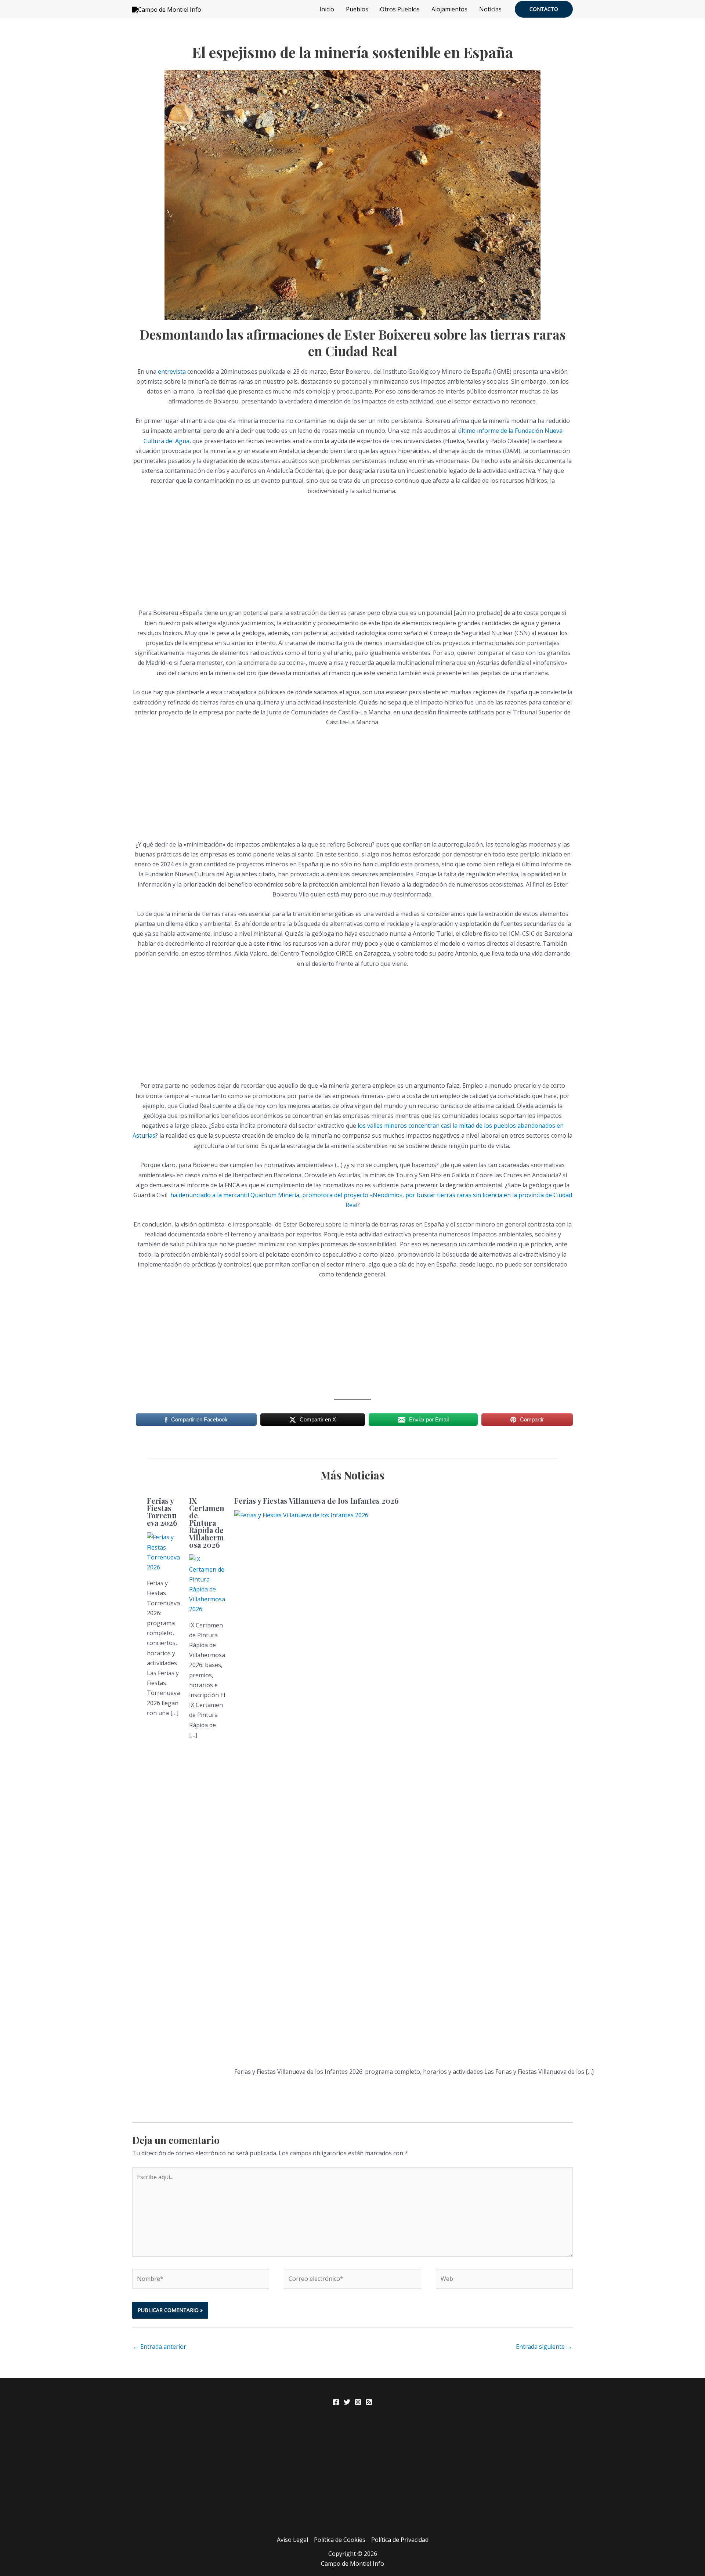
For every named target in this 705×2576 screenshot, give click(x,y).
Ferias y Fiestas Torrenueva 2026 (162, 1512)
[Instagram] (358, 2402)
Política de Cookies (340, 2540)
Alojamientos (449, 9)
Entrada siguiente (544, 2347)
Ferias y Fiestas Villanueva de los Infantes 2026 (317, 1501)
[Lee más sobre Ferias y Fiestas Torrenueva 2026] (163, 1552)
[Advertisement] (352, 557)
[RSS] (369, 2402)
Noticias (490, 9)
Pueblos (357, 9)
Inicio (327, 9)
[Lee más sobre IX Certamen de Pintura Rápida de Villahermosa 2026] (207, 1584)
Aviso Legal (292, 2540)
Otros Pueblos (400, 9)
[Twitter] (347, 2402)
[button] (544, 9)
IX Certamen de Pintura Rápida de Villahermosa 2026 (207, 1523)
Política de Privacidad (400, 2540)
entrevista (172, 372)
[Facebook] (336, 2402)
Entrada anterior (160, 2347)
